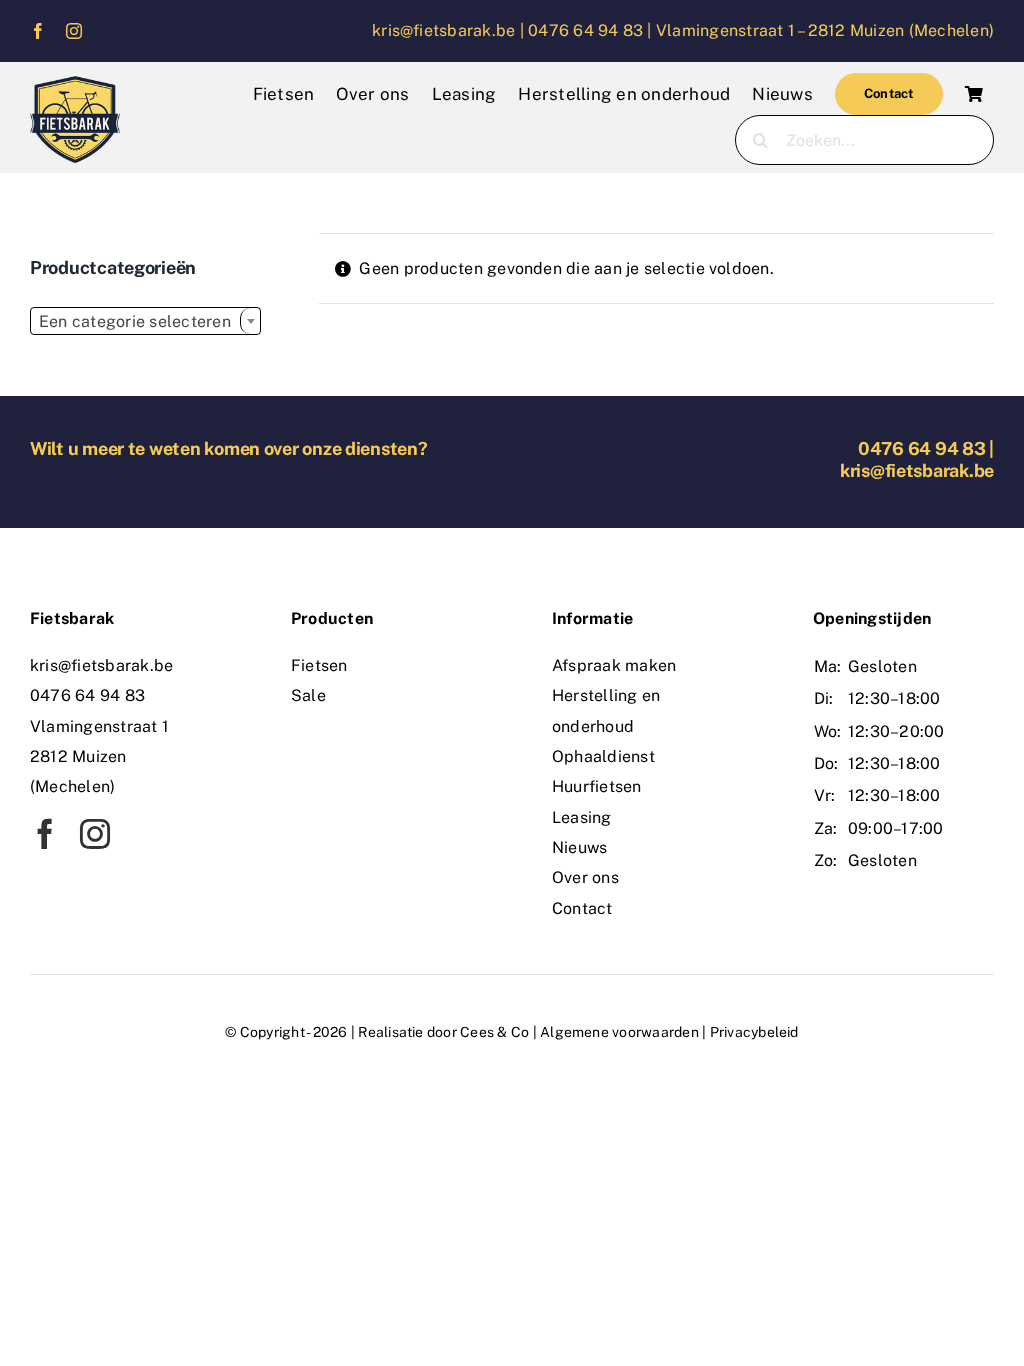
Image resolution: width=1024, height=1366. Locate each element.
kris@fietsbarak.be (917, 470)
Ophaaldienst (603, 756)
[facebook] (38, 31)
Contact (582, 908)
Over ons (585, 877)
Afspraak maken (614, 665)
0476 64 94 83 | (592, 30)
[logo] (75, 83)
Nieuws (579, 847)
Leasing (582, 817)
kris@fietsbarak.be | (450, 30)
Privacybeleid (754, 1032)
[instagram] (74, 31)
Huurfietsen (597, 786)
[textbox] (145, 322)
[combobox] (145, 321)
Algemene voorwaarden (619, 1032)
